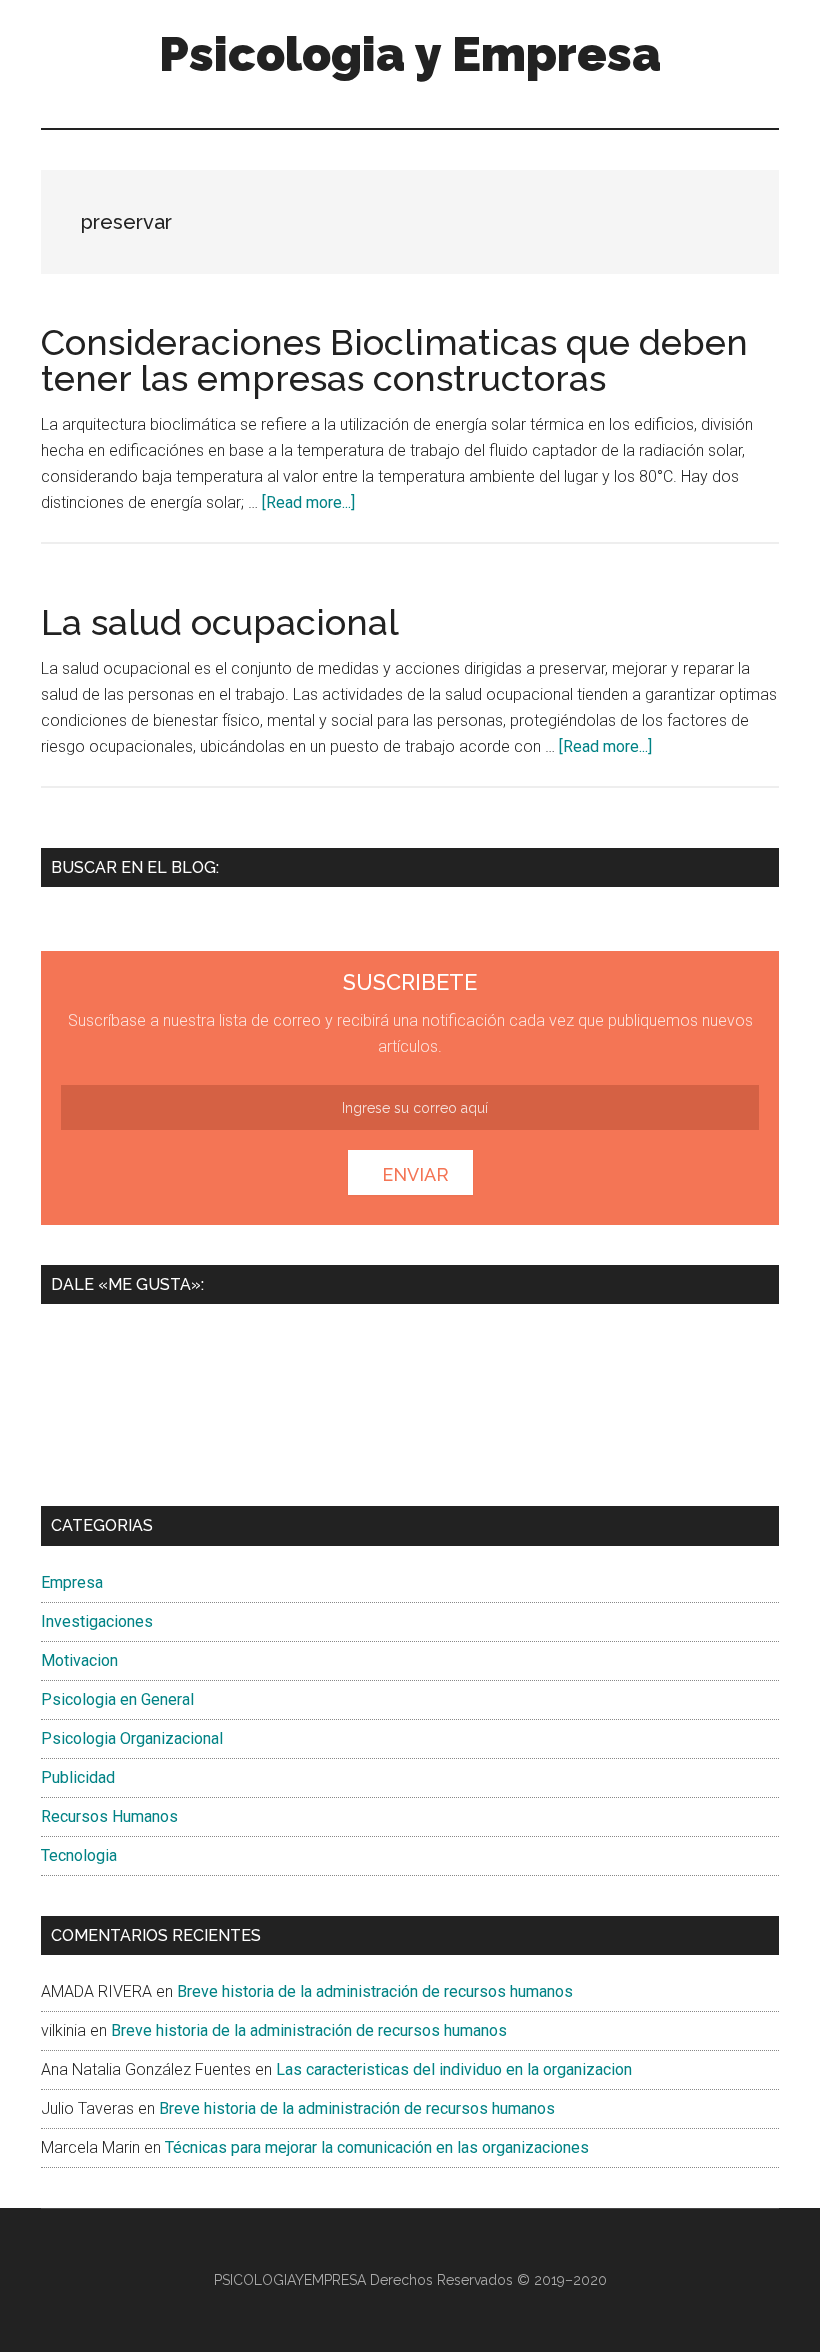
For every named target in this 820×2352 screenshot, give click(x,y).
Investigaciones (97, 1621)
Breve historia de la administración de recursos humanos (375, 1991)
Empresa (72, 1582)
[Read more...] (308, 502)
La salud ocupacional (220, 622)
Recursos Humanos (109, 1816)
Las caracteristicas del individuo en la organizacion (454, 2069)
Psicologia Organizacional (132, 1738)
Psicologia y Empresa (410, 54)
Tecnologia (79, 1855)
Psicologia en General (117, 1699)
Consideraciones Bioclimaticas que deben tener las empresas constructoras (394, 360)
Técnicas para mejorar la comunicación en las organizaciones (377, 2147)
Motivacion (79, 1660)
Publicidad (78, 1777)
